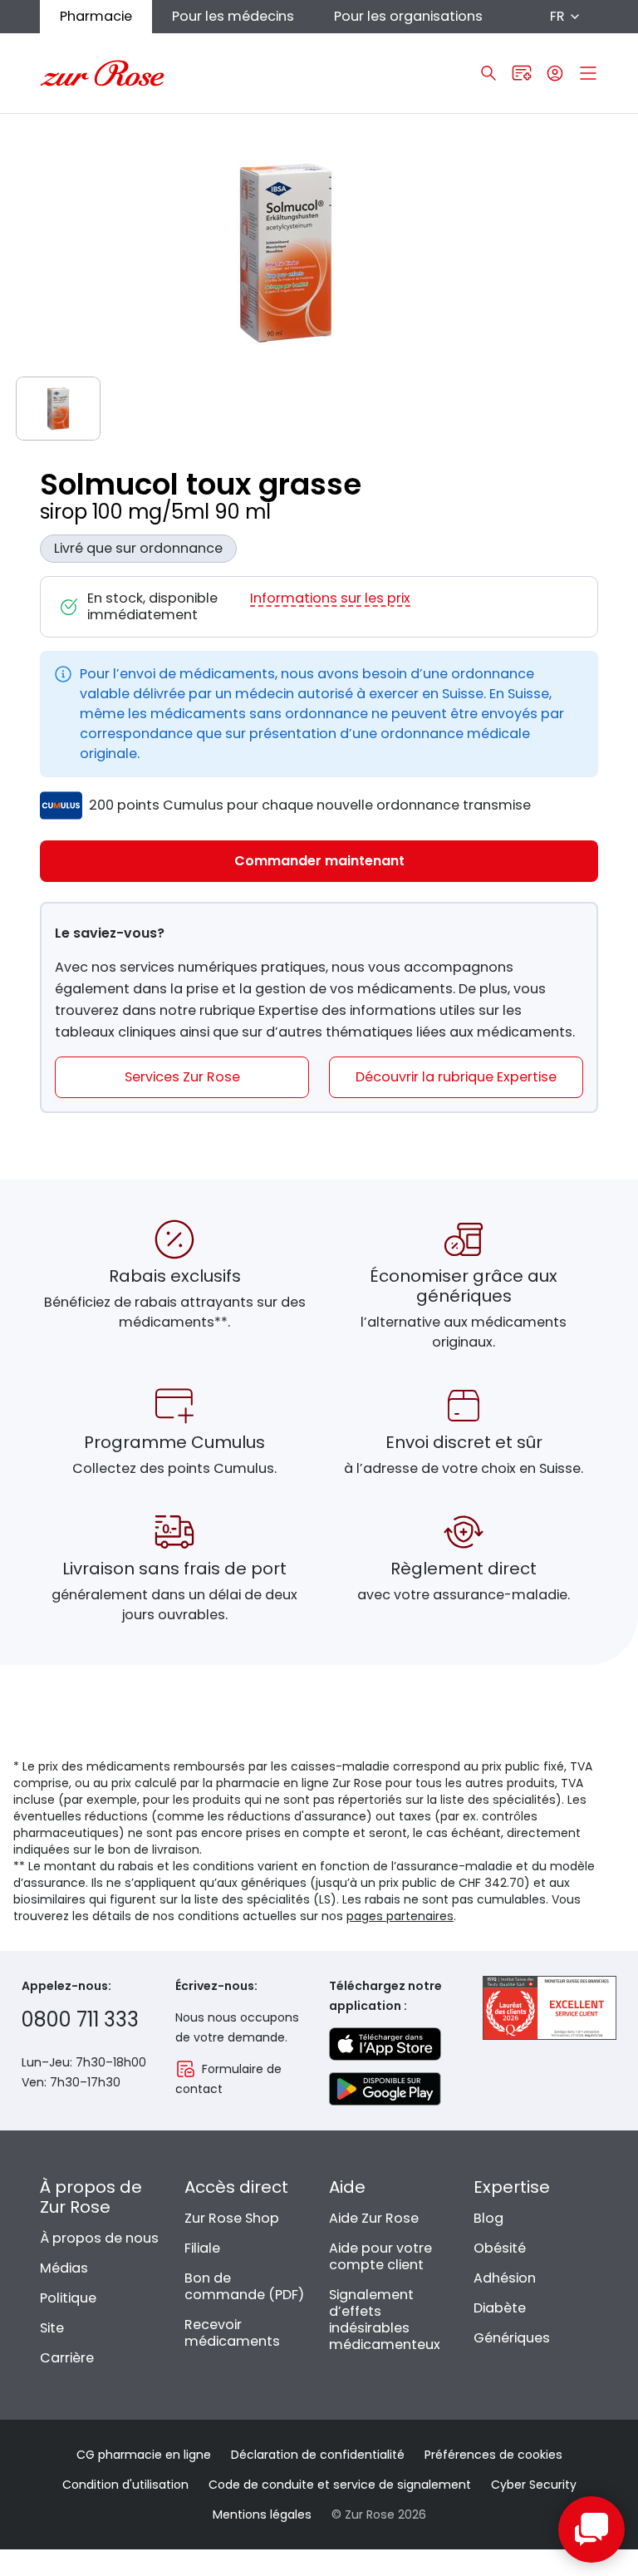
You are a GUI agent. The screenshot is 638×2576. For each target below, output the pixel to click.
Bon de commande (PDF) (244, 2286)
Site (52, 2328)
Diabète (500, 2308)
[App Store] (385, 2044)
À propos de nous (99, 2238)
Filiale (202, 2248)
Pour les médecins (233, 16)
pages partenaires (400, 1916)
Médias (64, 2268)
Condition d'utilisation (125, 2485)
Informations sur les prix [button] (330, 599)
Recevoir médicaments (232, 2333)
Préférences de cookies (493, 2455)
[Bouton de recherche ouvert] (488, 73)
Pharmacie (96, 16)
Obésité (500, 2248)
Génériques (512, 2338)
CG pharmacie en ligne (144, 2455)
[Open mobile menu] (588, 73)
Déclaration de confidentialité (318, 2455)
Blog (488, 2218)
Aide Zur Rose (374, 2218)
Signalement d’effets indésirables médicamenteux (385, 2320)
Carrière (67, 2358)
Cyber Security (534, 2485)
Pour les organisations (408, 16)
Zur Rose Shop (232, 2218)
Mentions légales (262, 2514)
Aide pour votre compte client (380, 2256)
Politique (68, 2298)
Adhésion (505, 2278)
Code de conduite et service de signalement (340, 2485)
